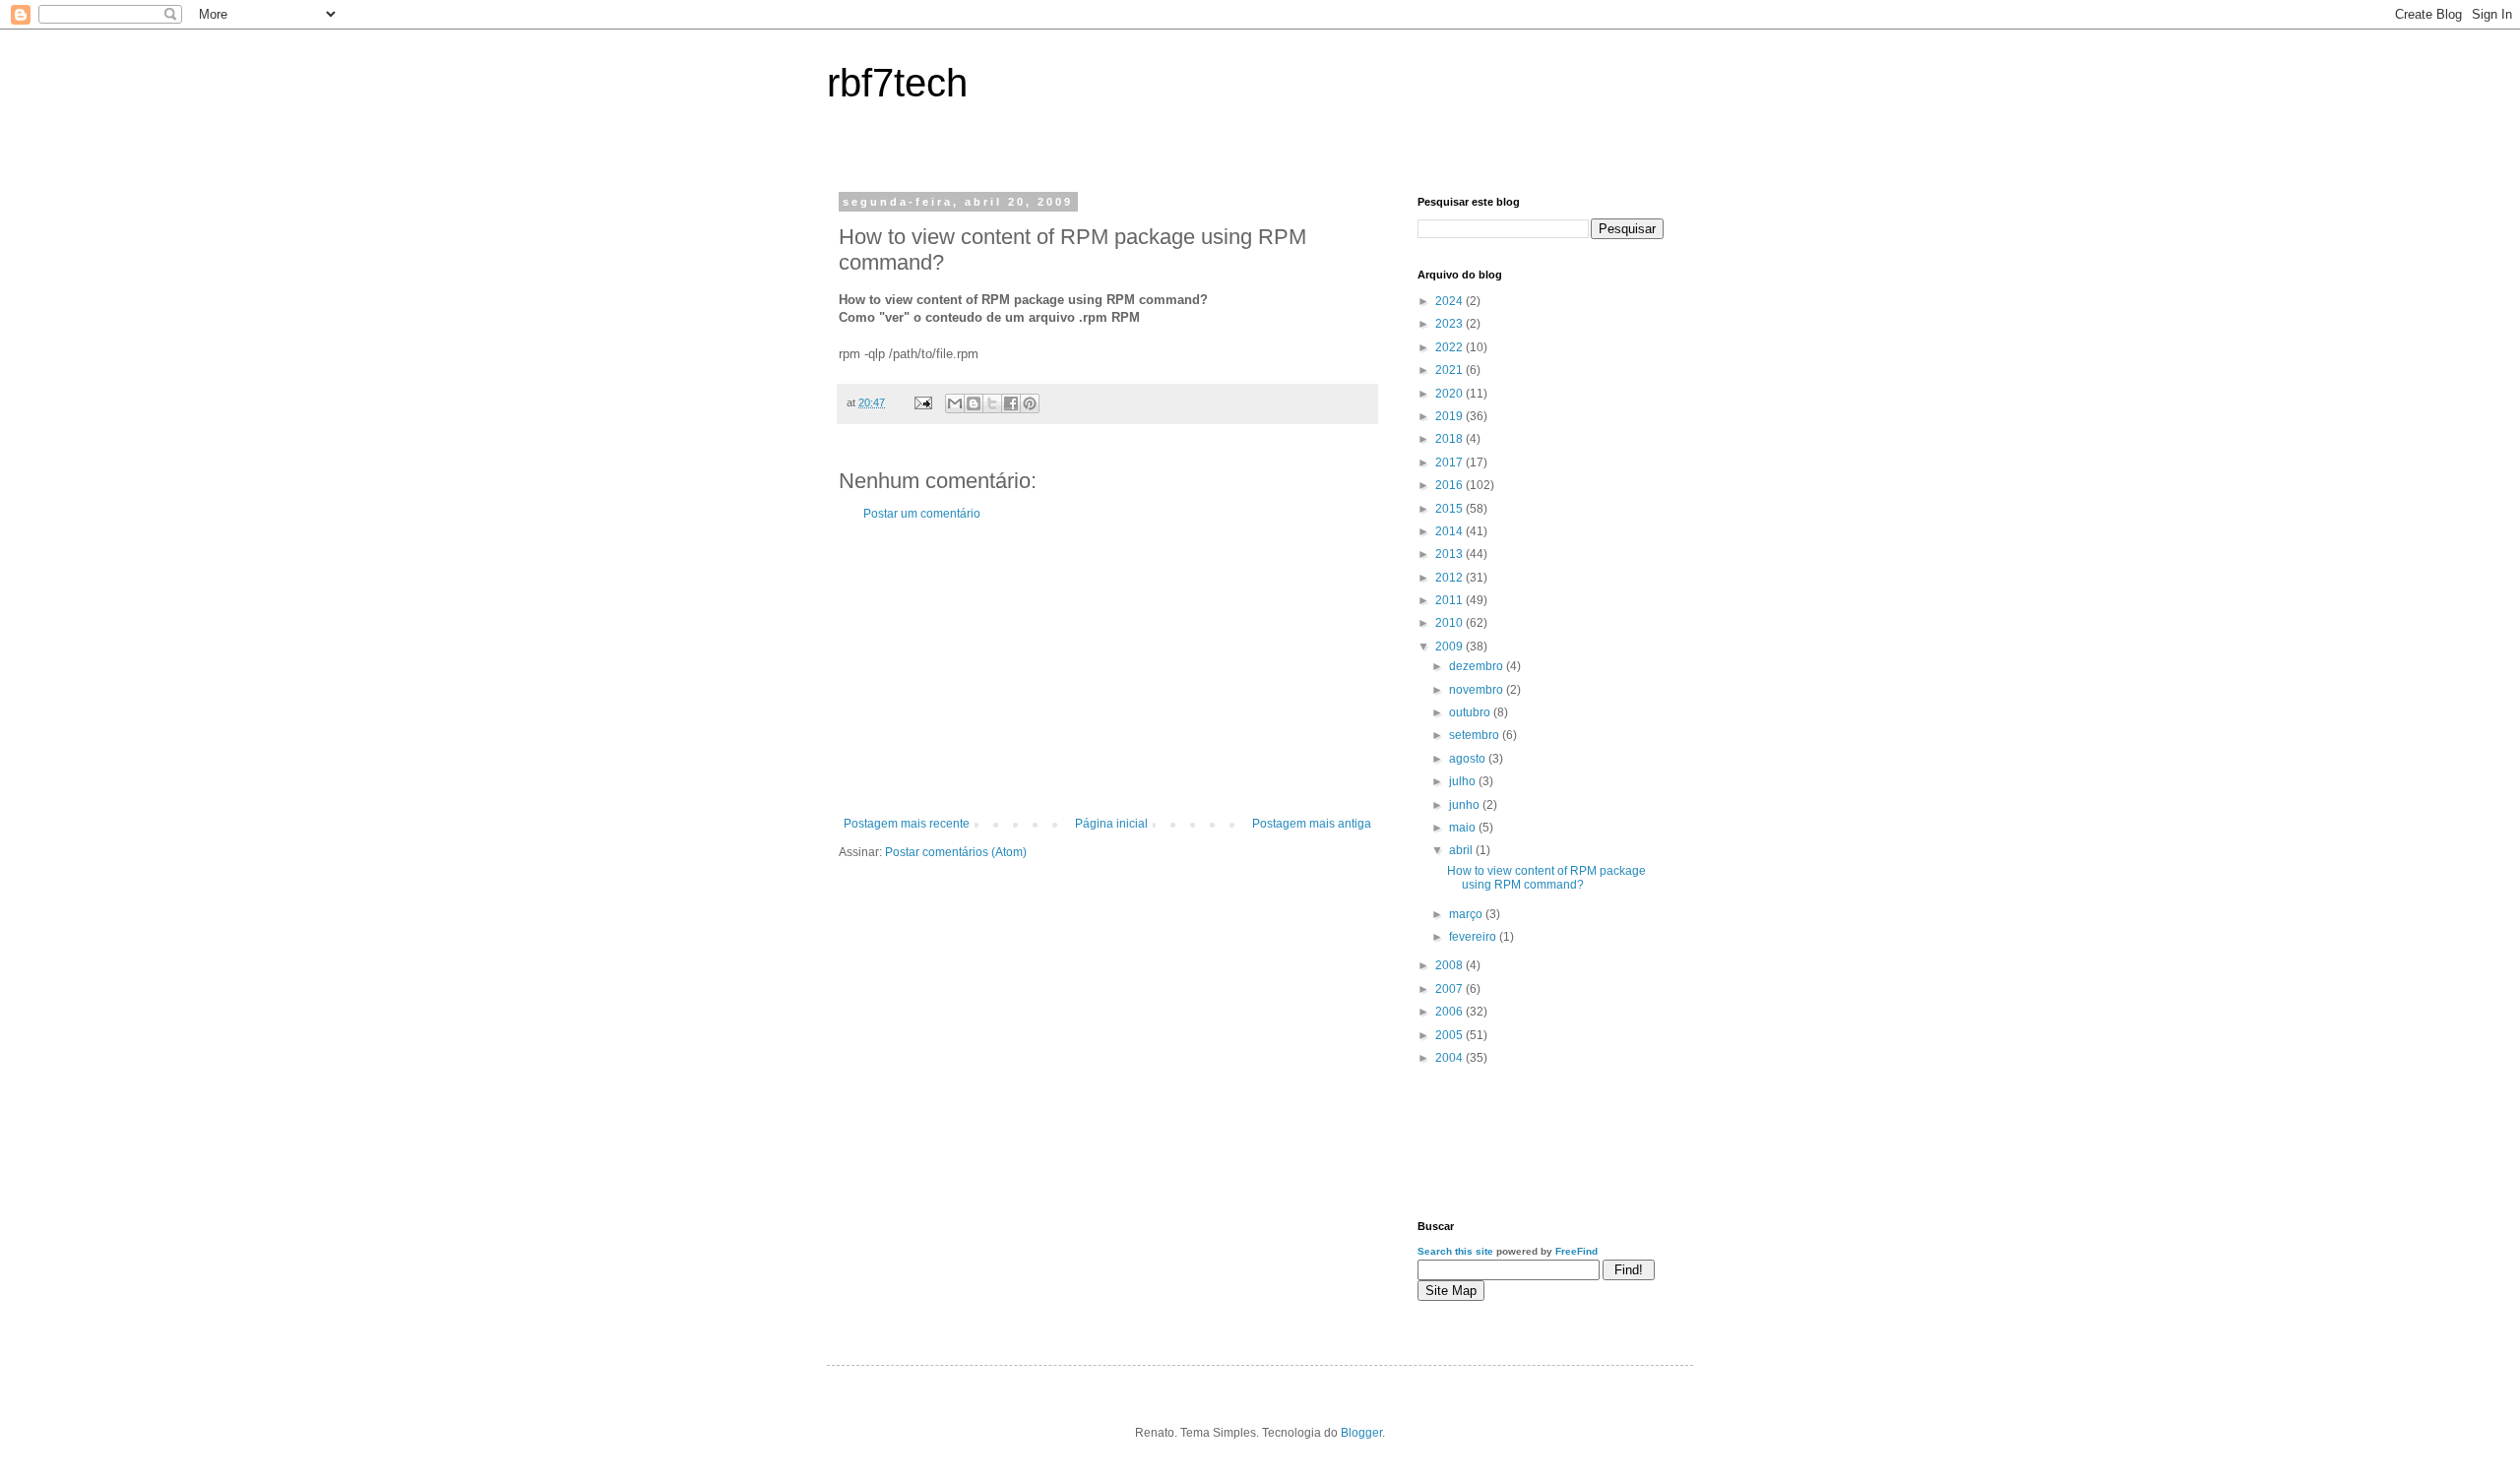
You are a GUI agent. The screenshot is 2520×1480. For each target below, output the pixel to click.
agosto (1469, 759)
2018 (1450, 439)
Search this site (1455, 1251)
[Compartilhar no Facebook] (1011, 403)
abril (1462, 850)
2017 (1450, 462)
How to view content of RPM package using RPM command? (1546, 878)
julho (1464, 781)
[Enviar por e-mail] (955, 403)
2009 (1450, 647)
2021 (1450, 370)
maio (1464, 828)
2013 (1450, 554)
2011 (1450, 600)
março (1467, 914)
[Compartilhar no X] (992, 403)
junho (1466, 805)
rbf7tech (897, 83)
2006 (1450, 1012)
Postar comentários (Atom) (956, 852)
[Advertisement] (1107, 669)
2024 (1450, 301)
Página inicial (1111, 824)
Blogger (1361, 1433)
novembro (1478, 690)
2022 (1450, 347)
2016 (1450, 485)
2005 (1450, 1035)
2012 (1450, 578)
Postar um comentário (922, 514)
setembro (1476, 735)
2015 (1450, 509)
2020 (1450, 394)
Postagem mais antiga (1312, 824)
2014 (1450, 531)
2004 (1450, 1058)
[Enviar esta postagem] (922, 402)
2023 (1450, 324)
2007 (1450, 989)
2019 (1450, 416)
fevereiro (1474, 937)
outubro (1471, 712)
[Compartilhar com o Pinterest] (1030, 403)
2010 (1450, 623)
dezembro (1478, 666)
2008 (1450, 965)
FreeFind (1576, 1251)
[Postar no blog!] (974, 403)
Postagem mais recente (907, 824)
